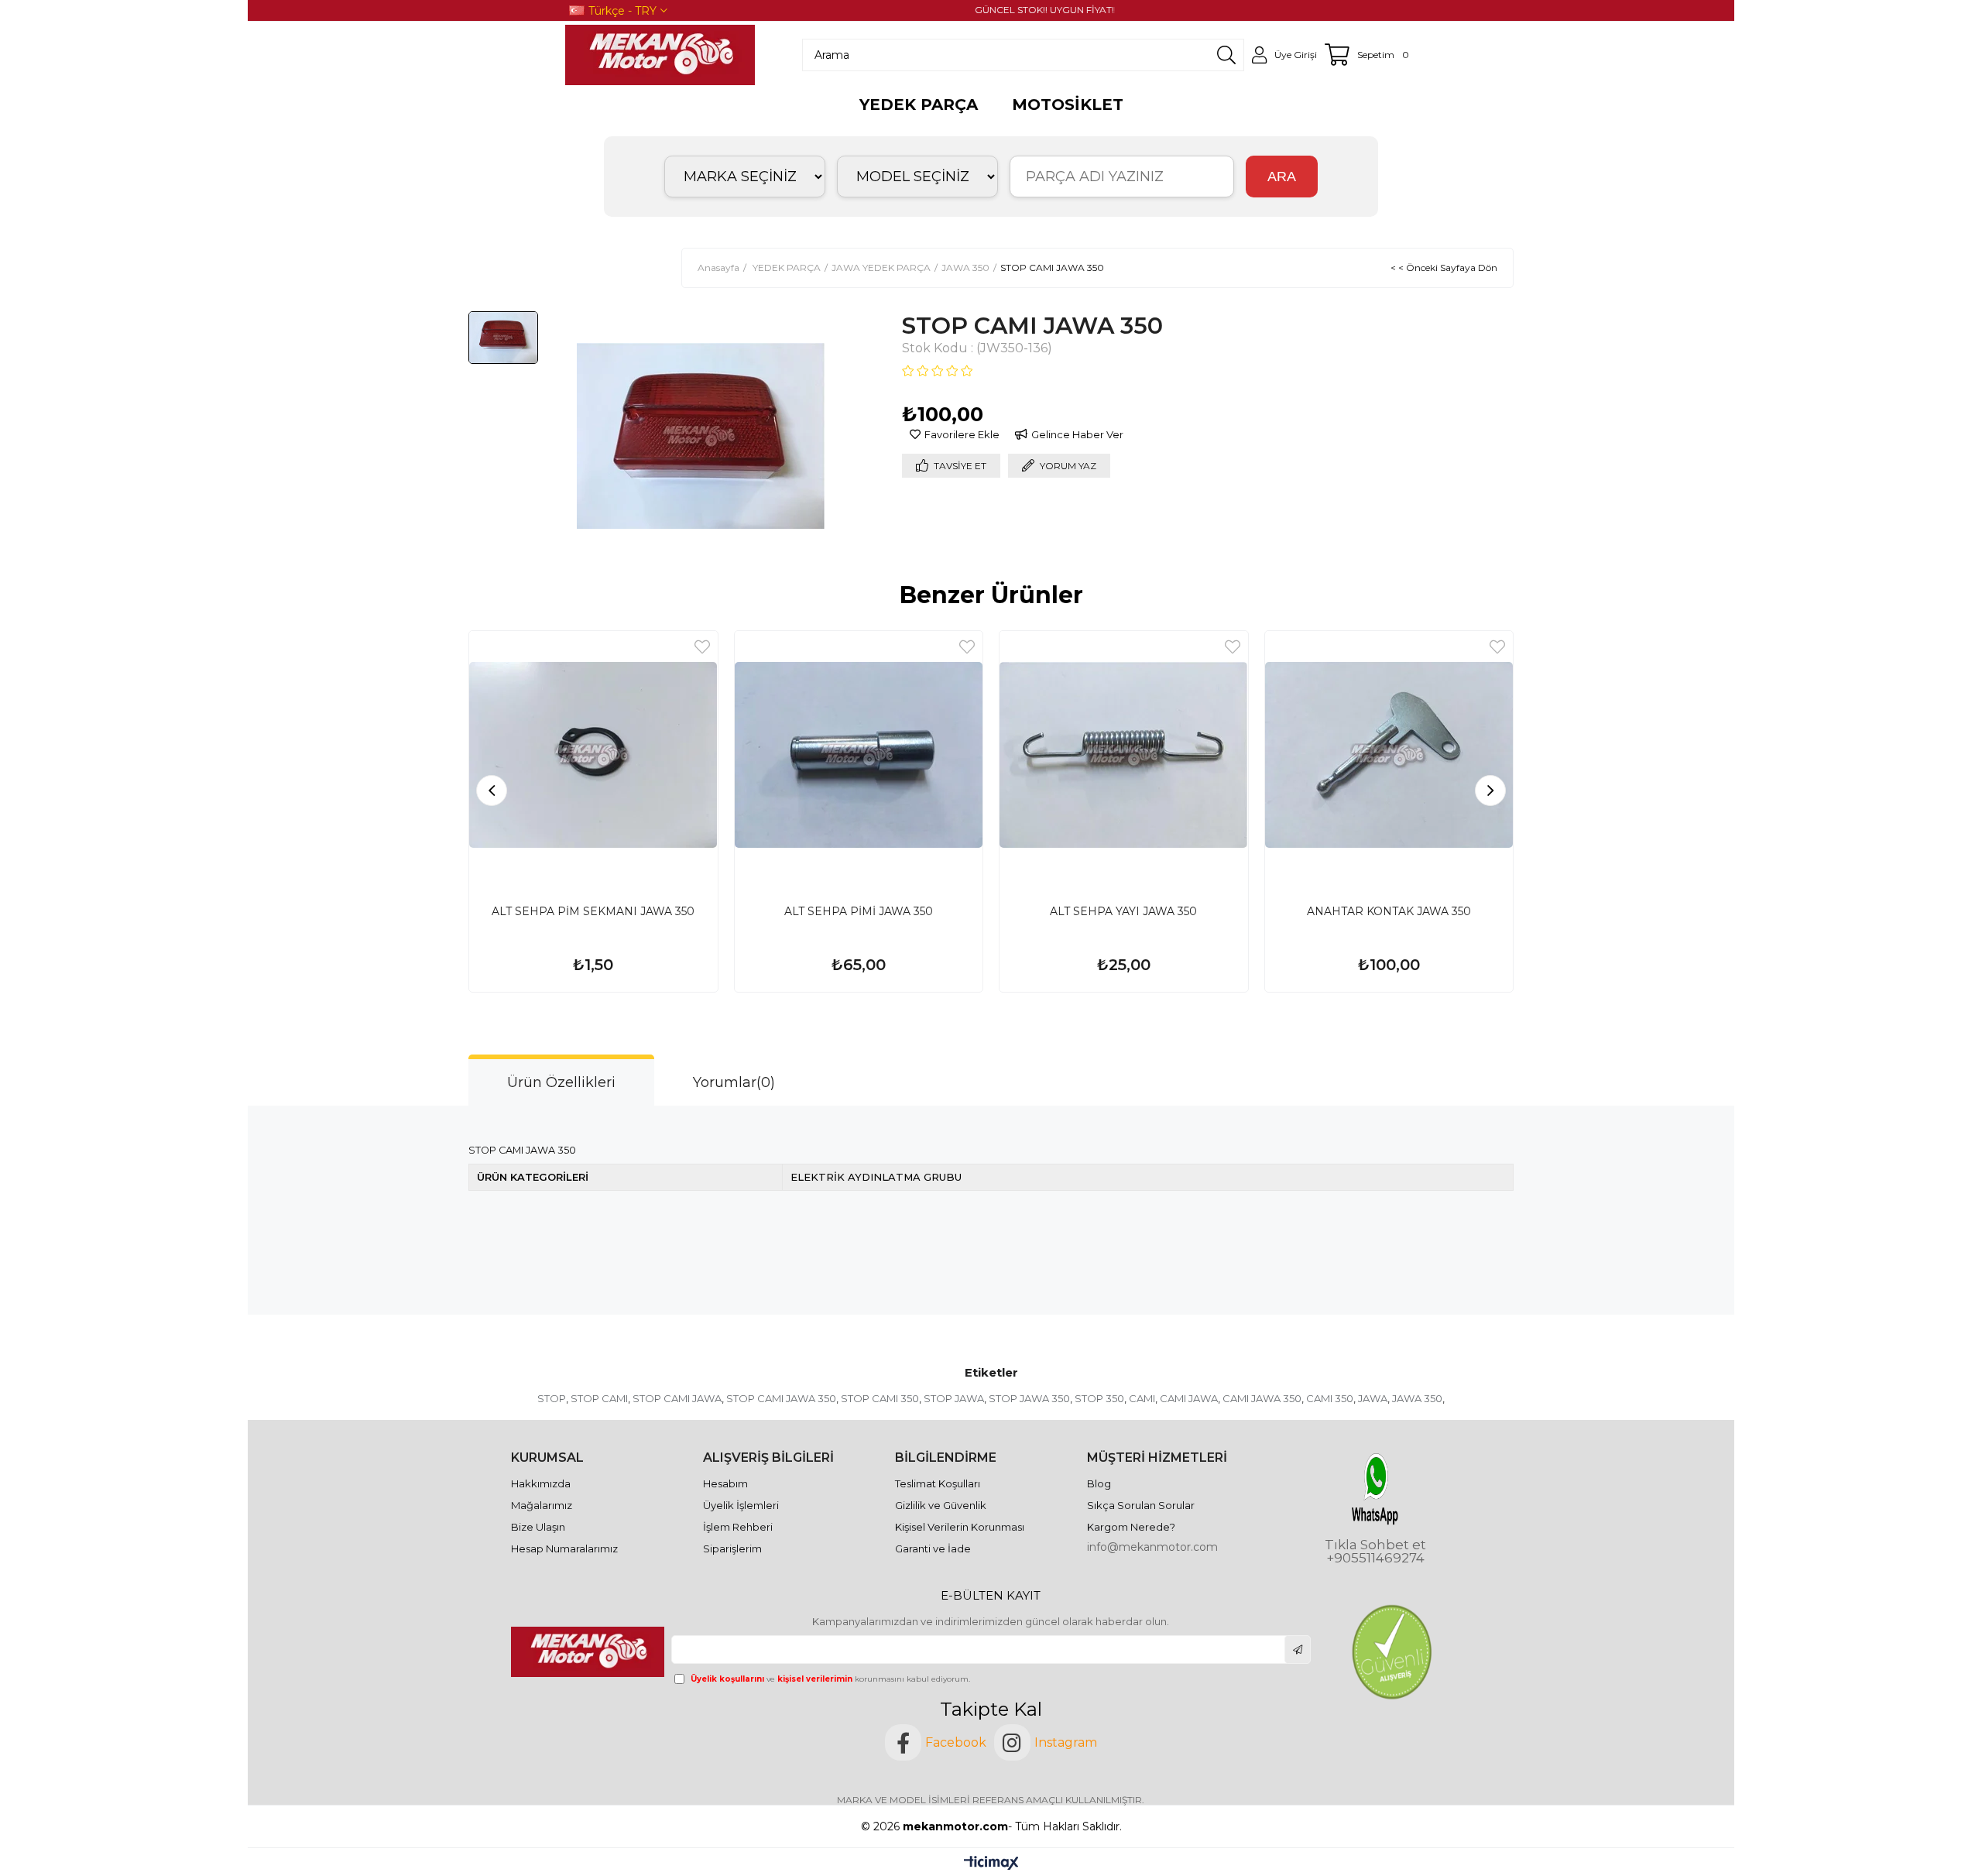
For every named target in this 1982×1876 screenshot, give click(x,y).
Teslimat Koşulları (938, 1483)
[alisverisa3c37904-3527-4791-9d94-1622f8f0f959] (1391, 1652)
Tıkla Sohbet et (1375, 1545)
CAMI (1142, 1398)
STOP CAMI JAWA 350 (781, 1398)
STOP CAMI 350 (880, 1398)
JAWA (1373, 1398)
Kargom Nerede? (1131, 1527)
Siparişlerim (732, 1548)
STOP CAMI (599, 1398)
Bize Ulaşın (538, 1527)
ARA (1282, 177)
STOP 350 (1099, 1398)
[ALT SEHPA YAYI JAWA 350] (1124, 755)
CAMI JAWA (1189, 1398)
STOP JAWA (954, 1398)
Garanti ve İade (933, 1548)
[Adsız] (589, 1651)
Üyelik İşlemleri (741, 1505)
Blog (1099, 1483)
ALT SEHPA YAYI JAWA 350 (1123, 911)
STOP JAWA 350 (1029, 1398)
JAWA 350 (1417, 1398)
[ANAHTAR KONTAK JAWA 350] (1389, 755)
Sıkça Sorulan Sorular (1141, 1505)
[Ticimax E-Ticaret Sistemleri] (991, 1864)
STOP (552, 1398)
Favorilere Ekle (702, 647)
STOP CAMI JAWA (677, 1398)
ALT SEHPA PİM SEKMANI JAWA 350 (593, 911)
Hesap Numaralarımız (564, 1548)
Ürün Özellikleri (561, 1082)
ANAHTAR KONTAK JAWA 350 (1389, 911)
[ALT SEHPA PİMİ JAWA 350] (859, 755)
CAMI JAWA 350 (1262, 1398)
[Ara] (1226, 55)
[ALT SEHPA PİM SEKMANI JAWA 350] (593, 755)
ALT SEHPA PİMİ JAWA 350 (859, 911)
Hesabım (725, 1483)
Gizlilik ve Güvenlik (941, 1505)
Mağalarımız (542, 1505)
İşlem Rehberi (738, 1527)
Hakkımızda (541, 1483)
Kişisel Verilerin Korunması (960, 1527)
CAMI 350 (1330, 1398)
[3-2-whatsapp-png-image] (1375, 1489)
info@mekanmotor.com (1152, 1547)
